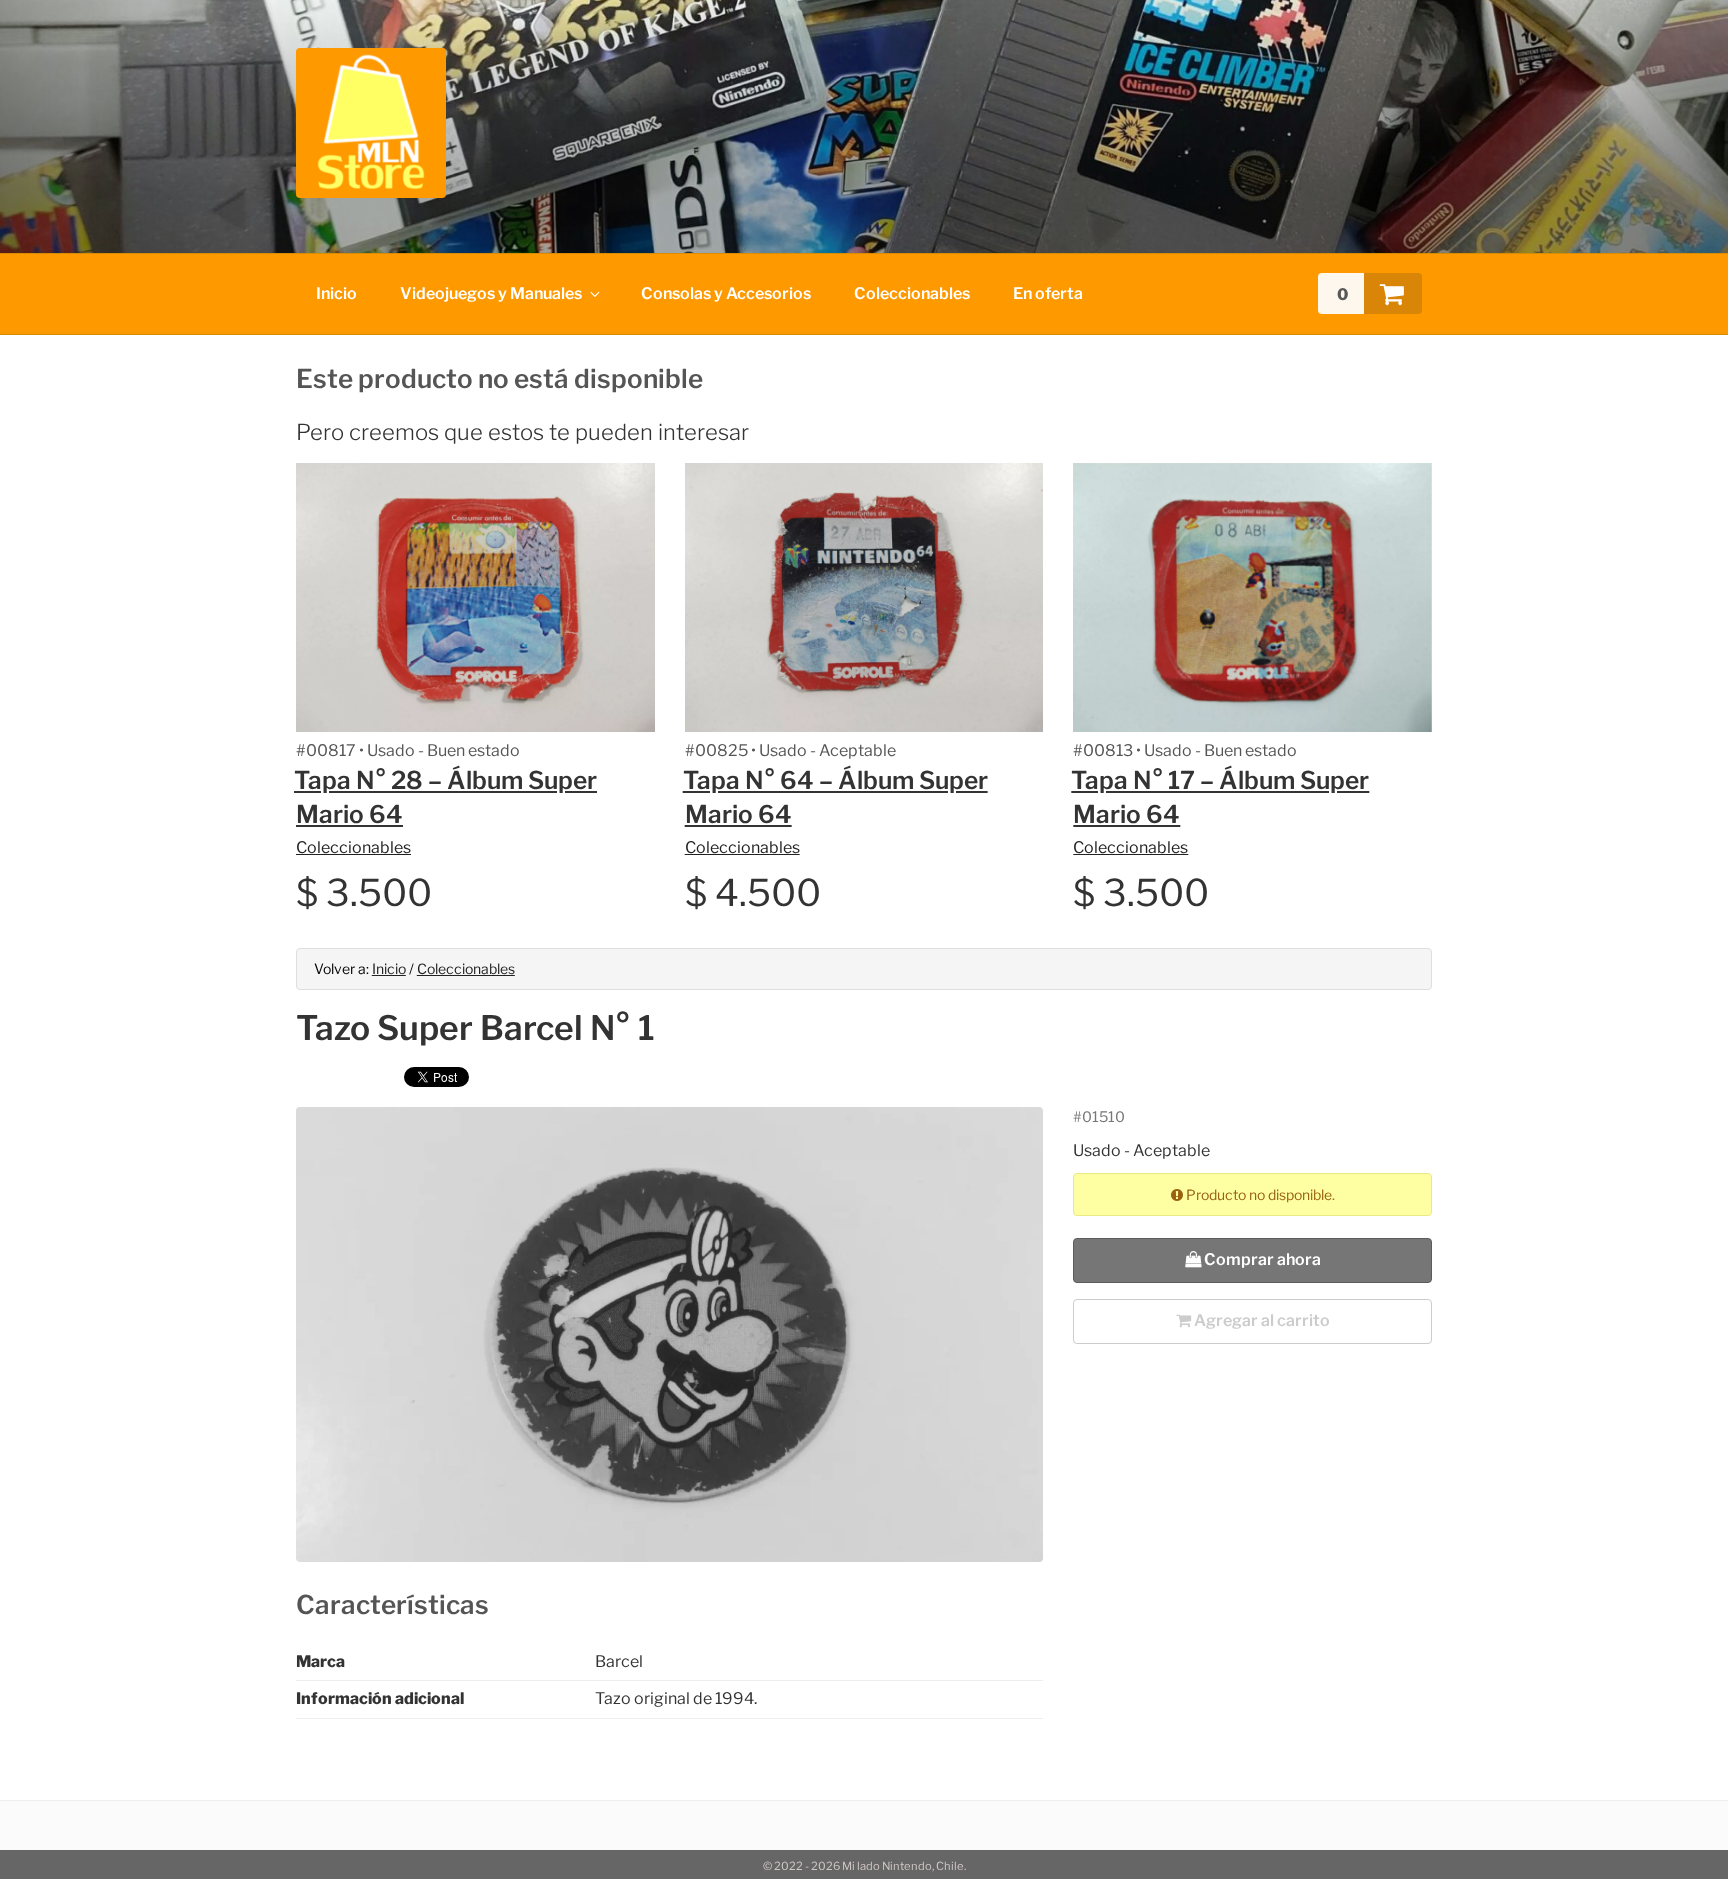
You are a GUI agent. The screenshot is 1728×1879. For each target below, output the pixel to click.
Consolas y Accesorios (726, 293)
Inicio (336, 293)
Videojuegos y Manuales (491, 293)
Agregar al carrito (1260, 1320)
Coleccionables (912, 293)
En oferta (1048, 293)
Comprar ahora (1261, 1259)
